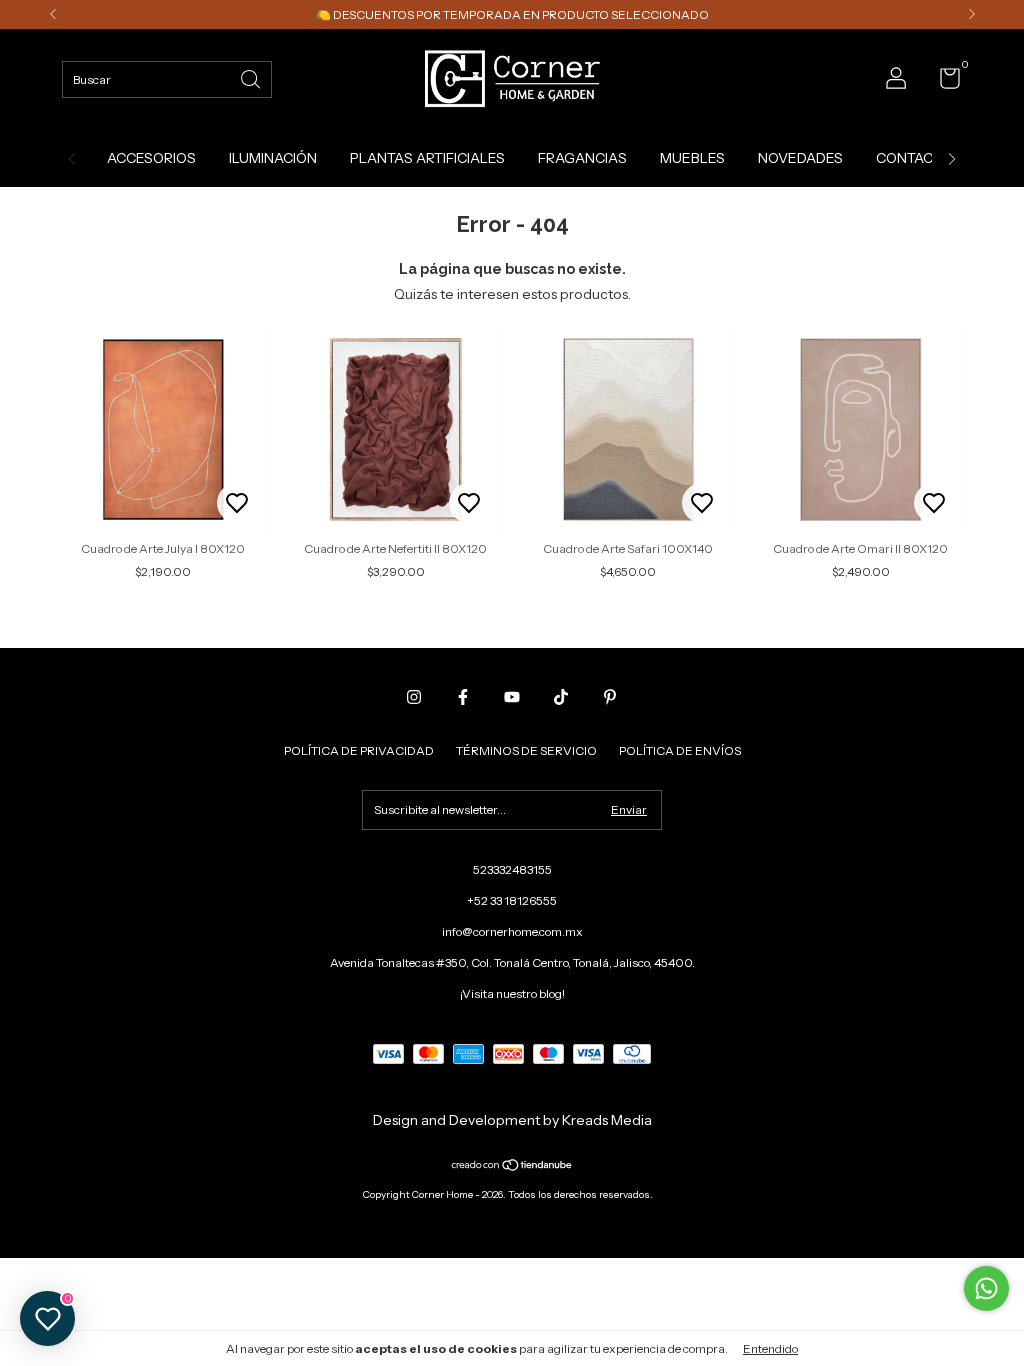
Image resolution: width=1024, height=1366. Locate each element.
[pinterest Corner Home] (610, 697)
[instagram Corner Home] (414, 697)
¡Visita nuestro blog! (512, 993)
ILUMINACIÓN (273, 158)
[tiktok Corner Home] (561, 697)
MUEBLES (692, 158)
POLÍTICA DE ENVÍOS (680, 750)
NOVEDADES (800, 158)
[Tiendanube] (512, 1167)
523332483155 (512, 869)
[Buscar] (252, 77)
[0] (942, 82)
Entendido (770, 1348)
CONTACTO (913, 158)
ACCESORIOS (151, 158)
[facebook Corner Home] (463, 697)
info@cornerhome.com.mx (512, 931)
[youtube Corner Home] (512, 697)
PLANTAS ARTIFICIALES (427, 158)
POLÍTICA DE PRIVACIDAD (359, 750)
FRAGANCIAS (582, 158)
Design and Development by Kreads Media (512, 1120)
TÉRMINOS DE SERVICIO (526, 750)
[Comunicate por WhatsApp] (986, 1288)
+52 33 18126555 (512, 900)
